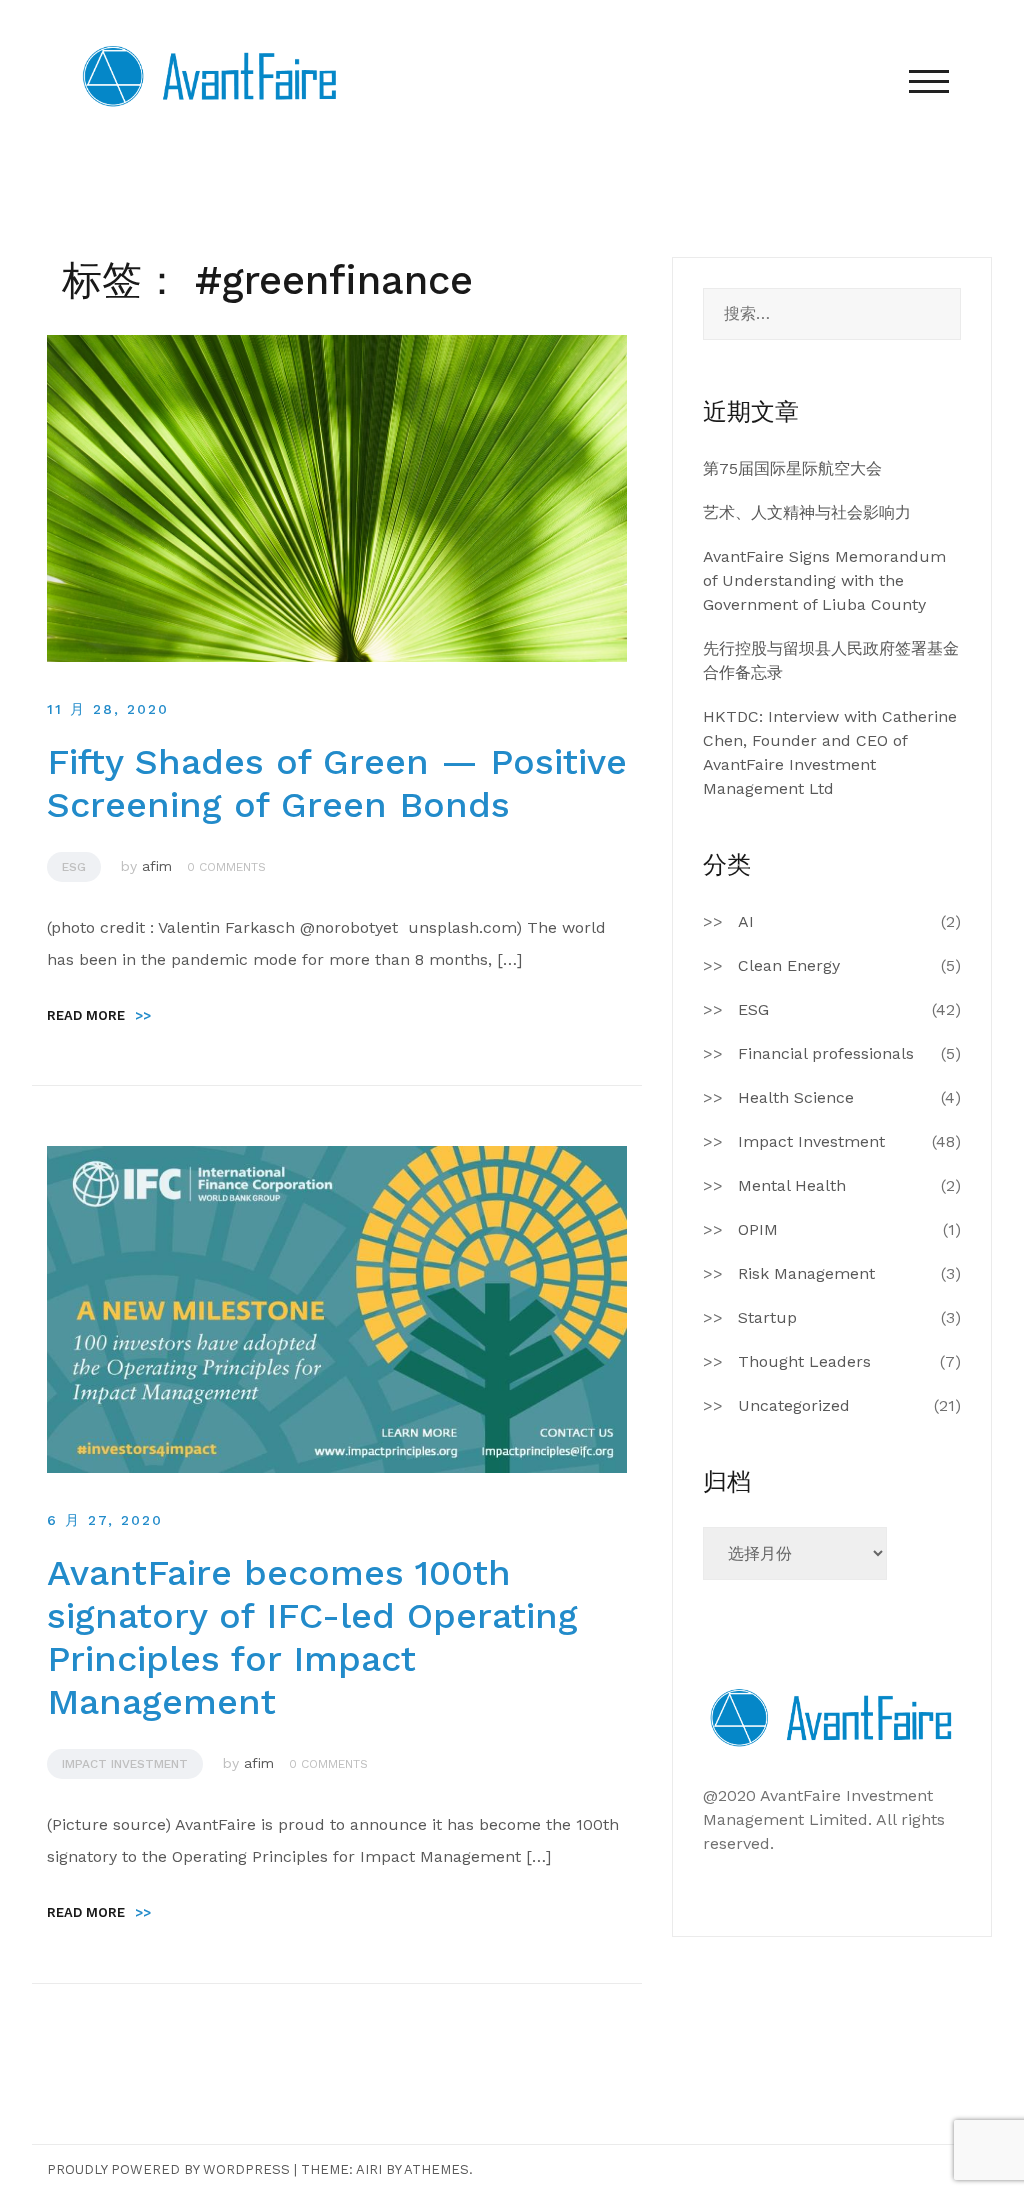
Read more (99, 1015)
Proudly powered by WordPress (168, 2169)
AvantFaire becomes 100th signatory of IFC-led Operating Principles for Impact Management (312, 1638)
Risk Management (806, 1273)
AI (746, 921)
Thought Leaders (804, 1361)
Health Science (796, 1097)
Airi (369, 2169)
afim (157, 866)
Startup (767, 1317)
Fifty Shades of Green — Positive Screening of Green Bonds (337, 783)
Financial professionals (826, 1053)
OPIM (758, 1229)
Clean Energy (789, 965)
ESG (74, 867)
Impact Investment (125, 1764)
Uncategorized (794, 1405)
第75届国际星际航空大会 (792, 468)
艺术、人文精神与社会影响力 (807, 512)
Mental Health (792, 1185)
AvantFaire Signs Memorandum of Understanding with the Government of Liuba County (824, 580)
